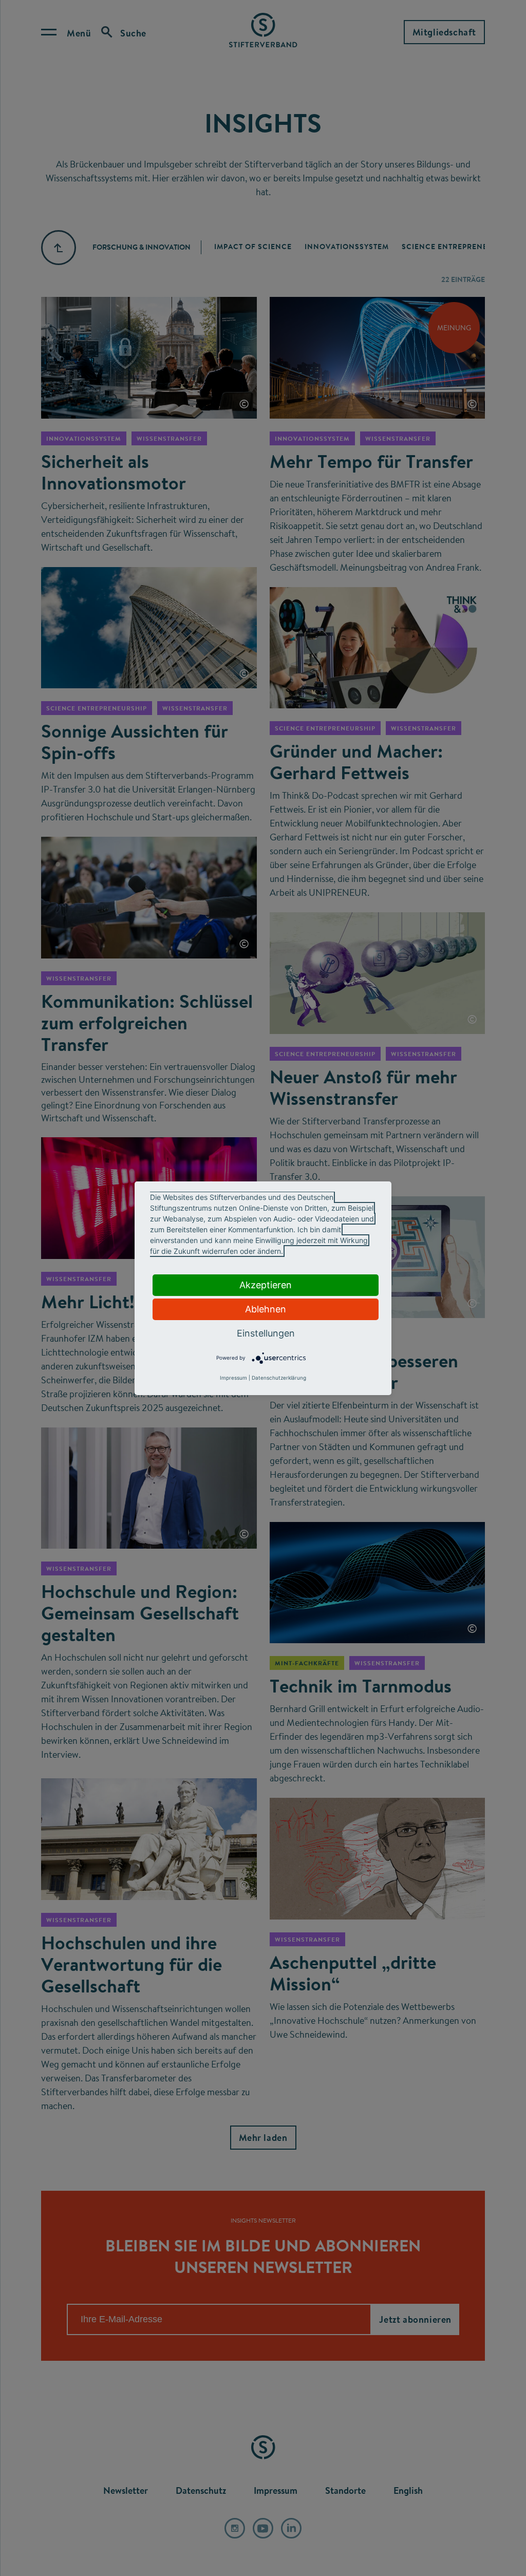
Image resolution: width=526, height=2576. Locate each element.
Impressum (233, 1378)
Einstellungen (266, 1333)
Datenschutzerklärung (279, 1378)
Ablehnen (266, 1309)
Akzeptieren (266, 1285)
